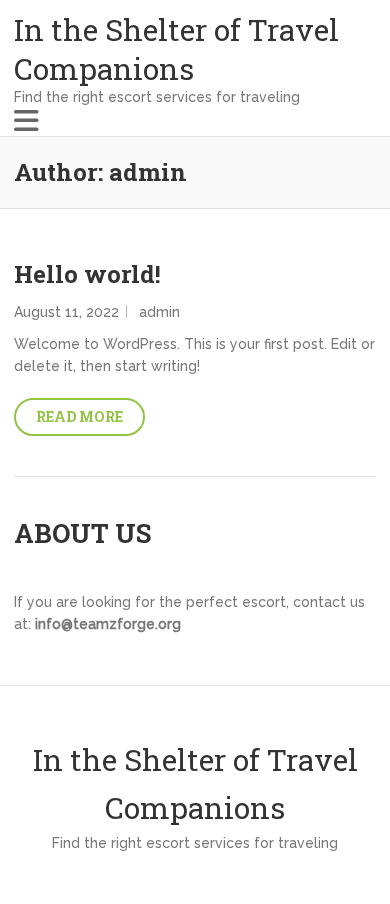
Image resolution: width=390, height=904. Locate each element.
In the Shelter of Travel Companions (176, 49)
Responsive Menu (26, 121)
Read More (79, 416)
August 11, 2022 (66, 312)
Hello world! (87, 274)
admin (159, 312)
